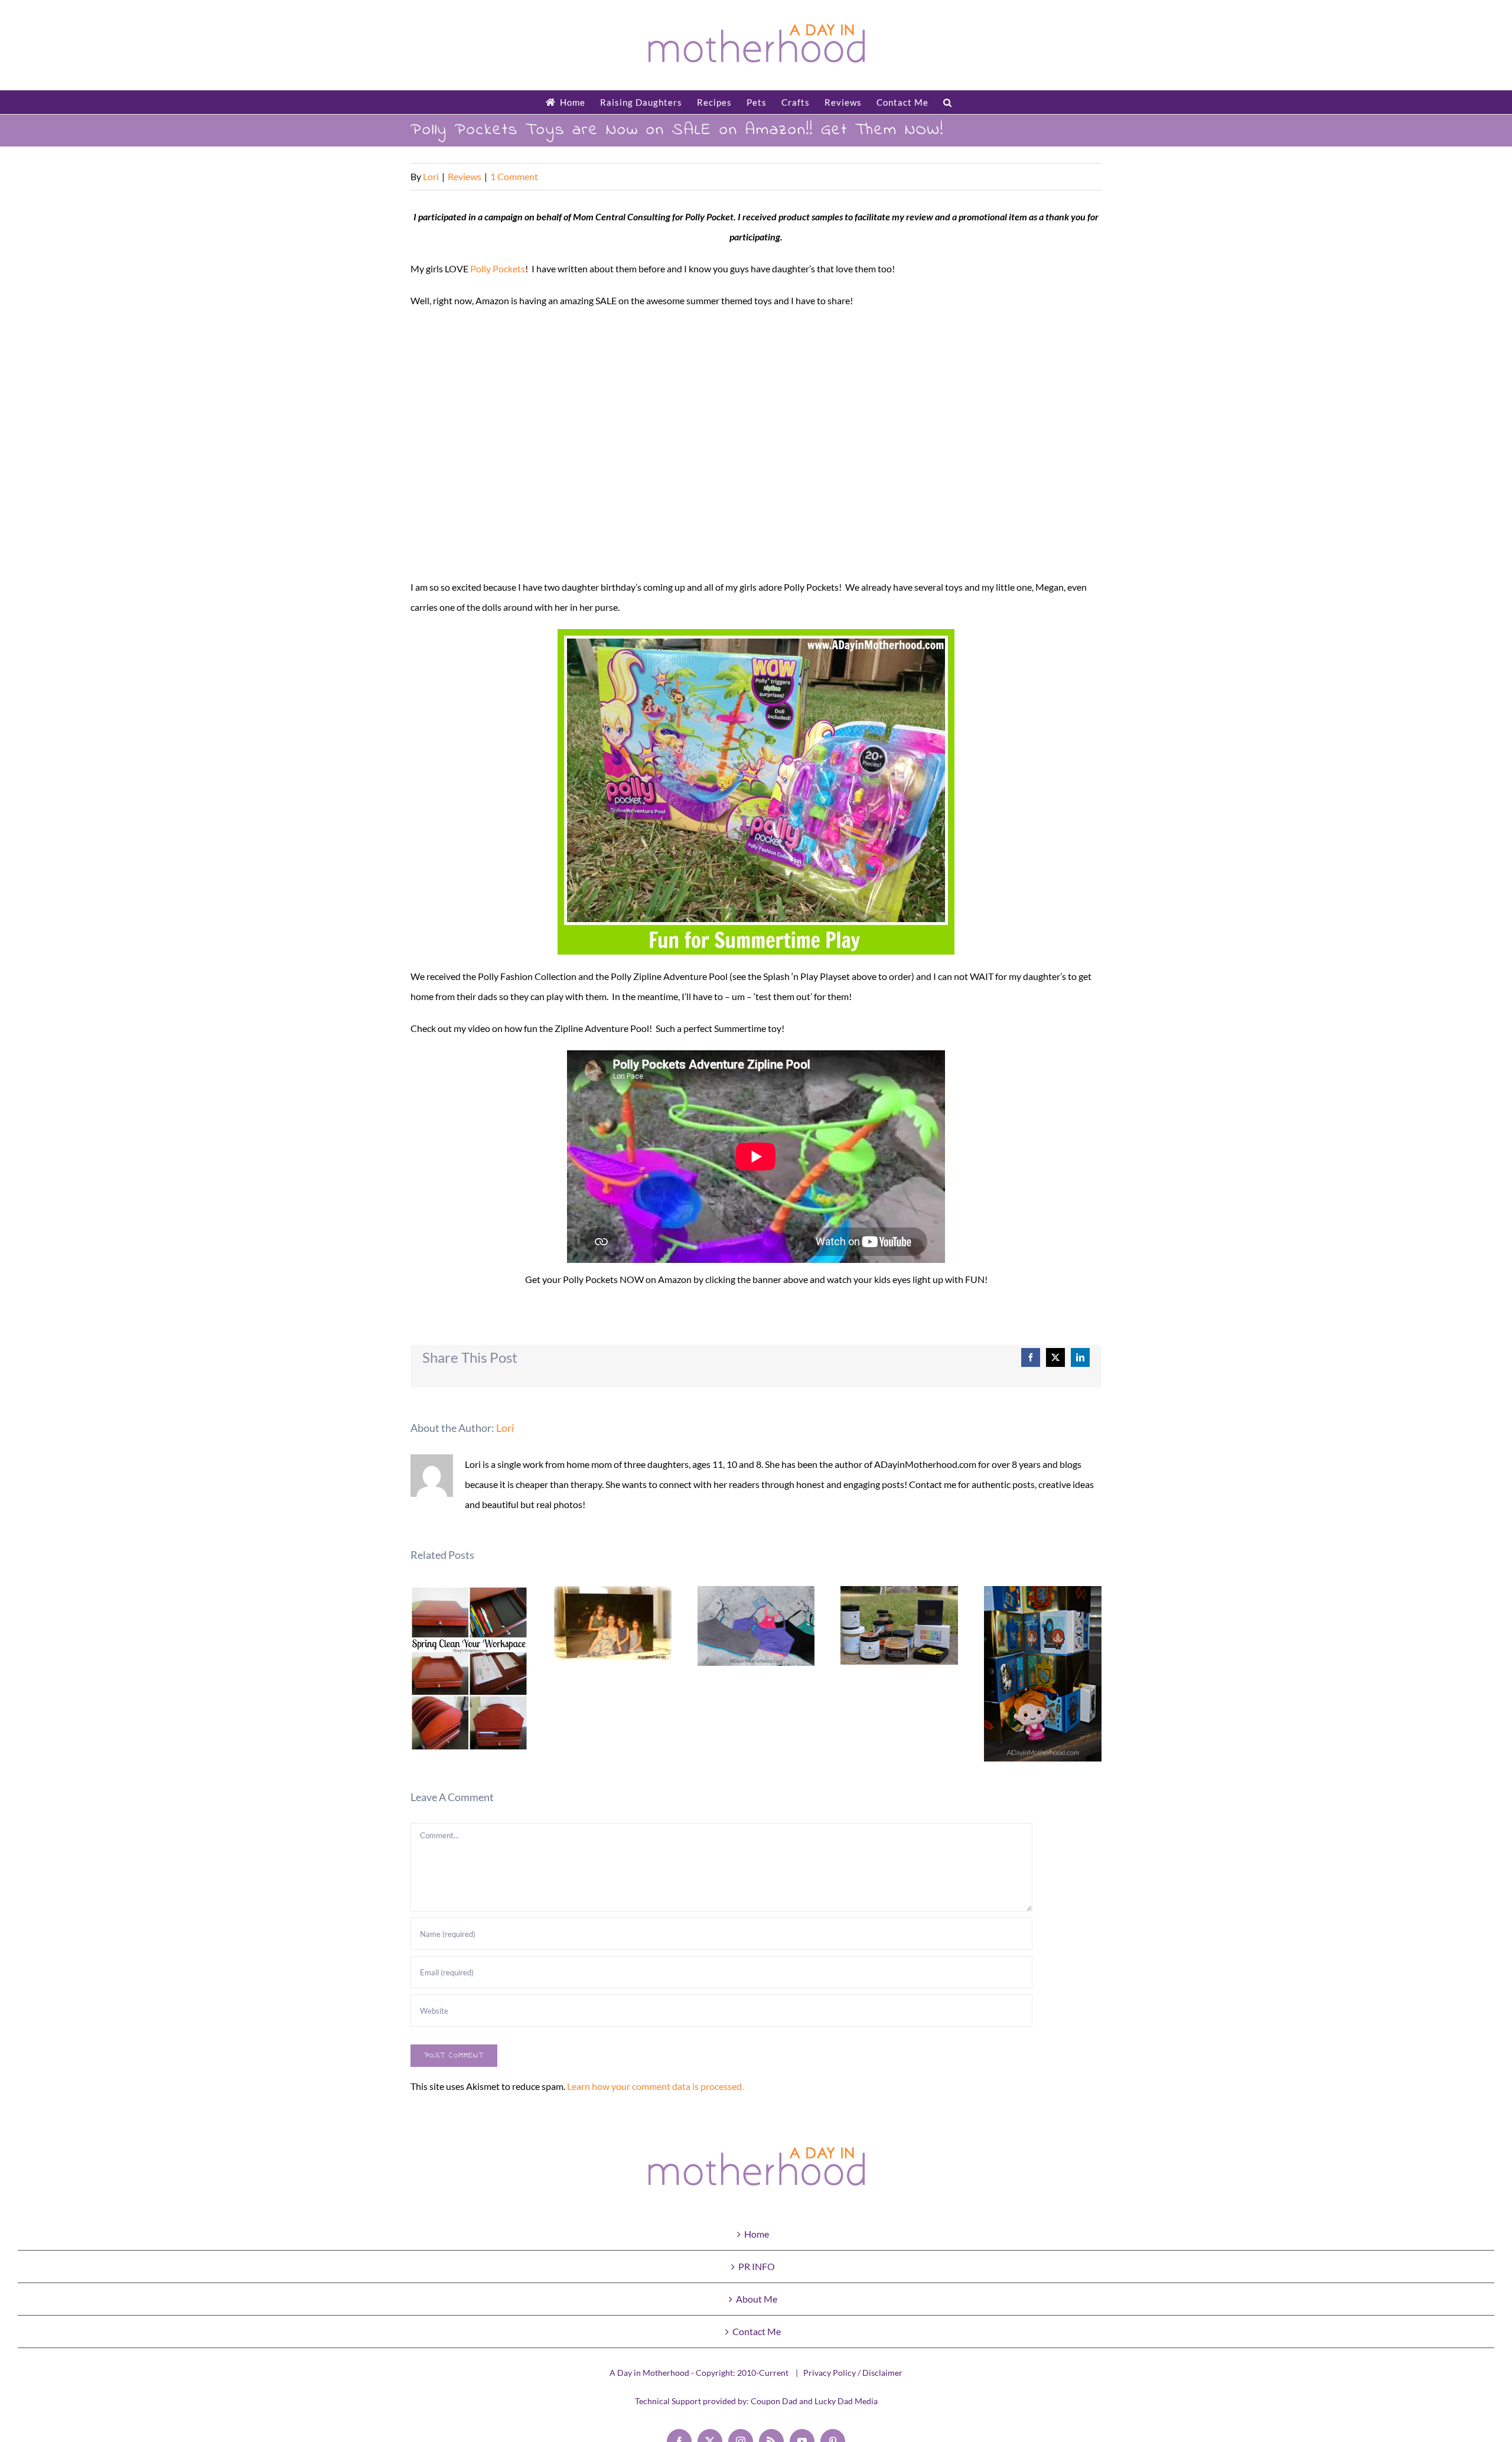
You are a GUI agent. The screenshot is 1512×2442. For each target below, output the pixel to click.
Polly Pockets (498, 268)
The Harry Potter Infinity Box (1043, 1674)
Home (757, 2234)
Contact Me (757, 2331)
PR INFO (757, 2266)
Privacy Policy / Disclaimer (853, 2373)
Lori (431, 176)
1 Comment (514, 176)
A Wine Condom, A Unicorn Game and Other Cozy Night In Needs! (900, 1625)
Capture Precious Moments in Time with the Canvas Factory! (613, 1624)
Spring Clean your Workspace (469, 1668)
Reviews (465, 176)
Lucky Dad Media (846, 2401)
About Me (757, 2299)
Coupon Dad (774, 2401)
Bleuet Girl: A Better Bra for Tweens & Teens (756, 1626)
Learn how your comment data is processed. (655, 2086)
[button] (948, 102)
